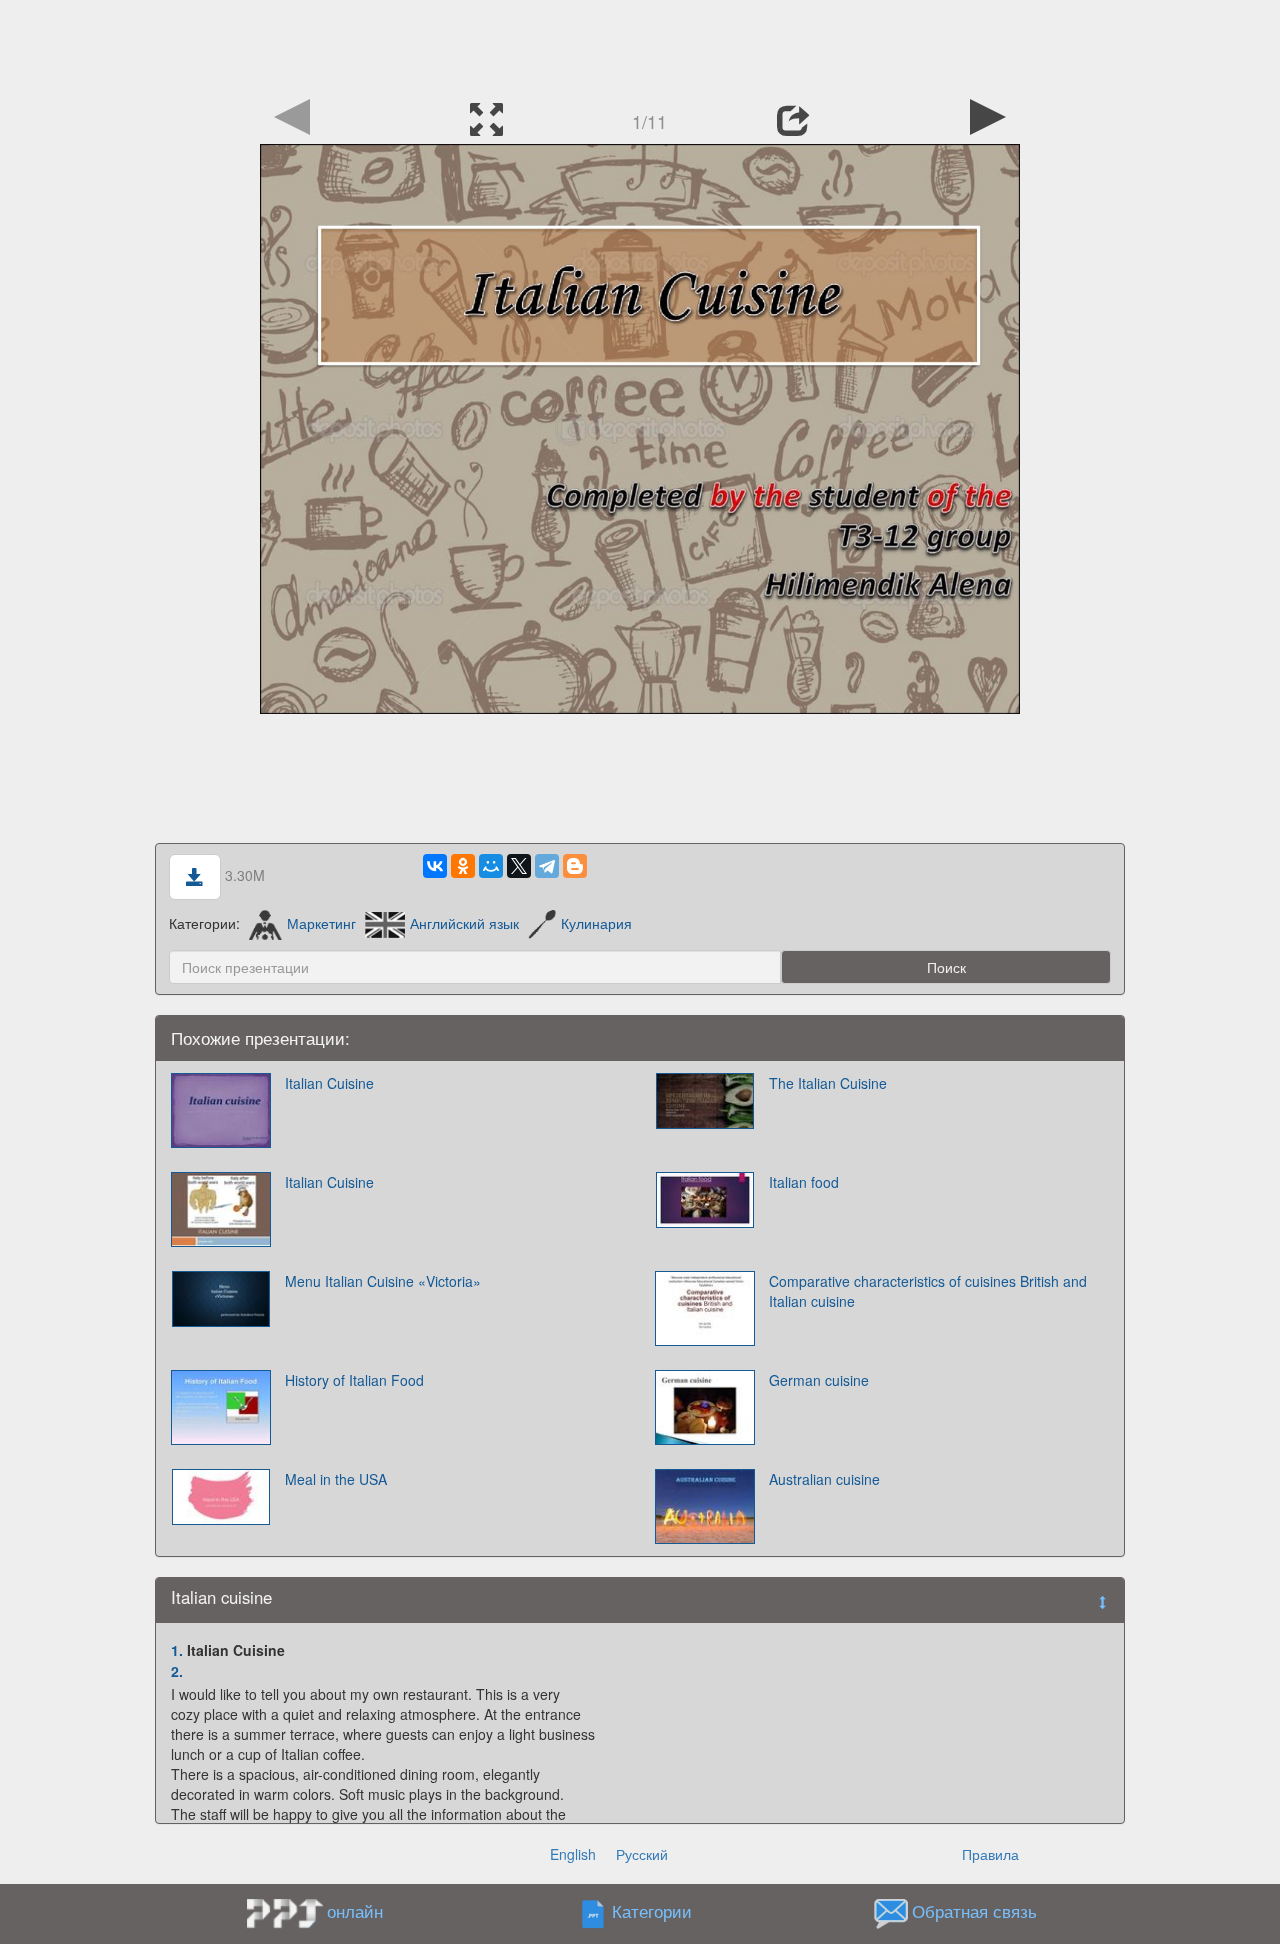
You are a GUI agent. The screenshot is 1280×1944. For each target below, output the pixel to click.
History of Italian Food (354, 1380)
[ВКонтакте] (435, 866)
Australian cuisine (824, 1479)
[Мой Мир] (491, 866)
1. (177, 1650)
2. (177, 1671)
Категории (652, 1912)
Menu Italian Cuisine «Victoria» (383, 1281)
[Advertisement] (640, 45)
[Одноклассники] (463, 866)
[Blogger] (575, 866)
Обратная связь (974, 1912)
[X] (519, 866)
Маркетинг (321, 923)
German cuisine (819, 1380)
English (573, 1854)
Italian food (804, 1182)
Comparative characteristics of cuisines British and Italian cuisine (928, 1291)
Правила (990, 1854)
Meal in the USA (336, 1479)
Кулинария (596, 923)
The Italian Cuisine (828, 1083)
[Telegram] (547, 866)
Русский (642, 1854)
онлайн (355, 1911)
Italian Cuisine (329, 1083)
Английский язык (464, 923)
